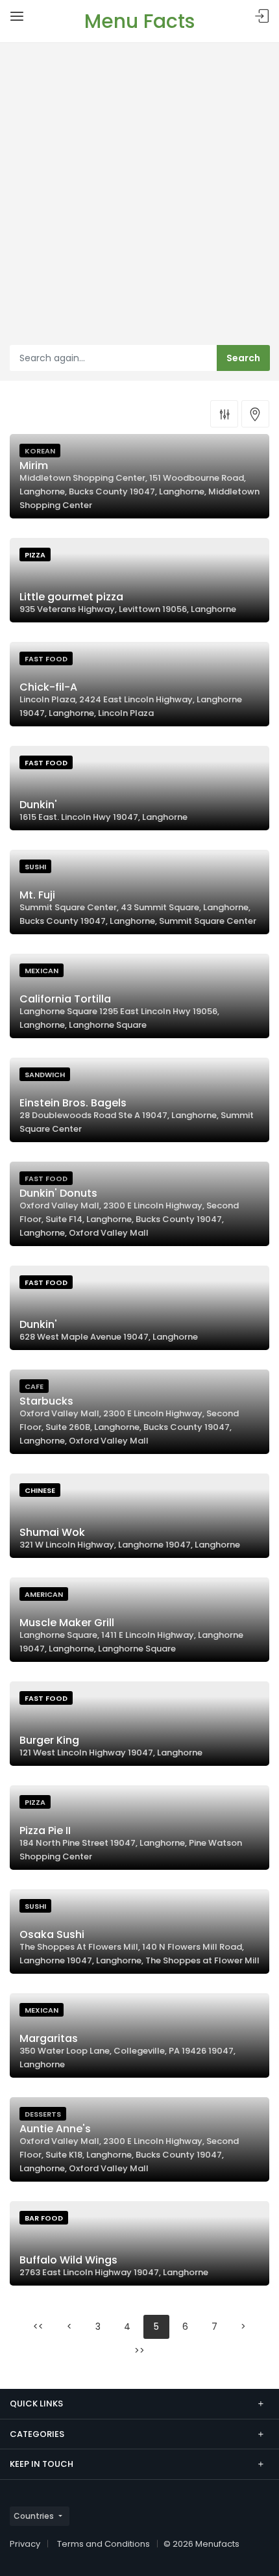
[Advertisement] (139, 199)
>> (139, 2351)
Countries (34, 2516)
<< (38, 2327)
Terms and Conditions (103, 2544)
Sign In (262, 17)
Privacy (25, 2544)
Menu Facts (139, 21)
